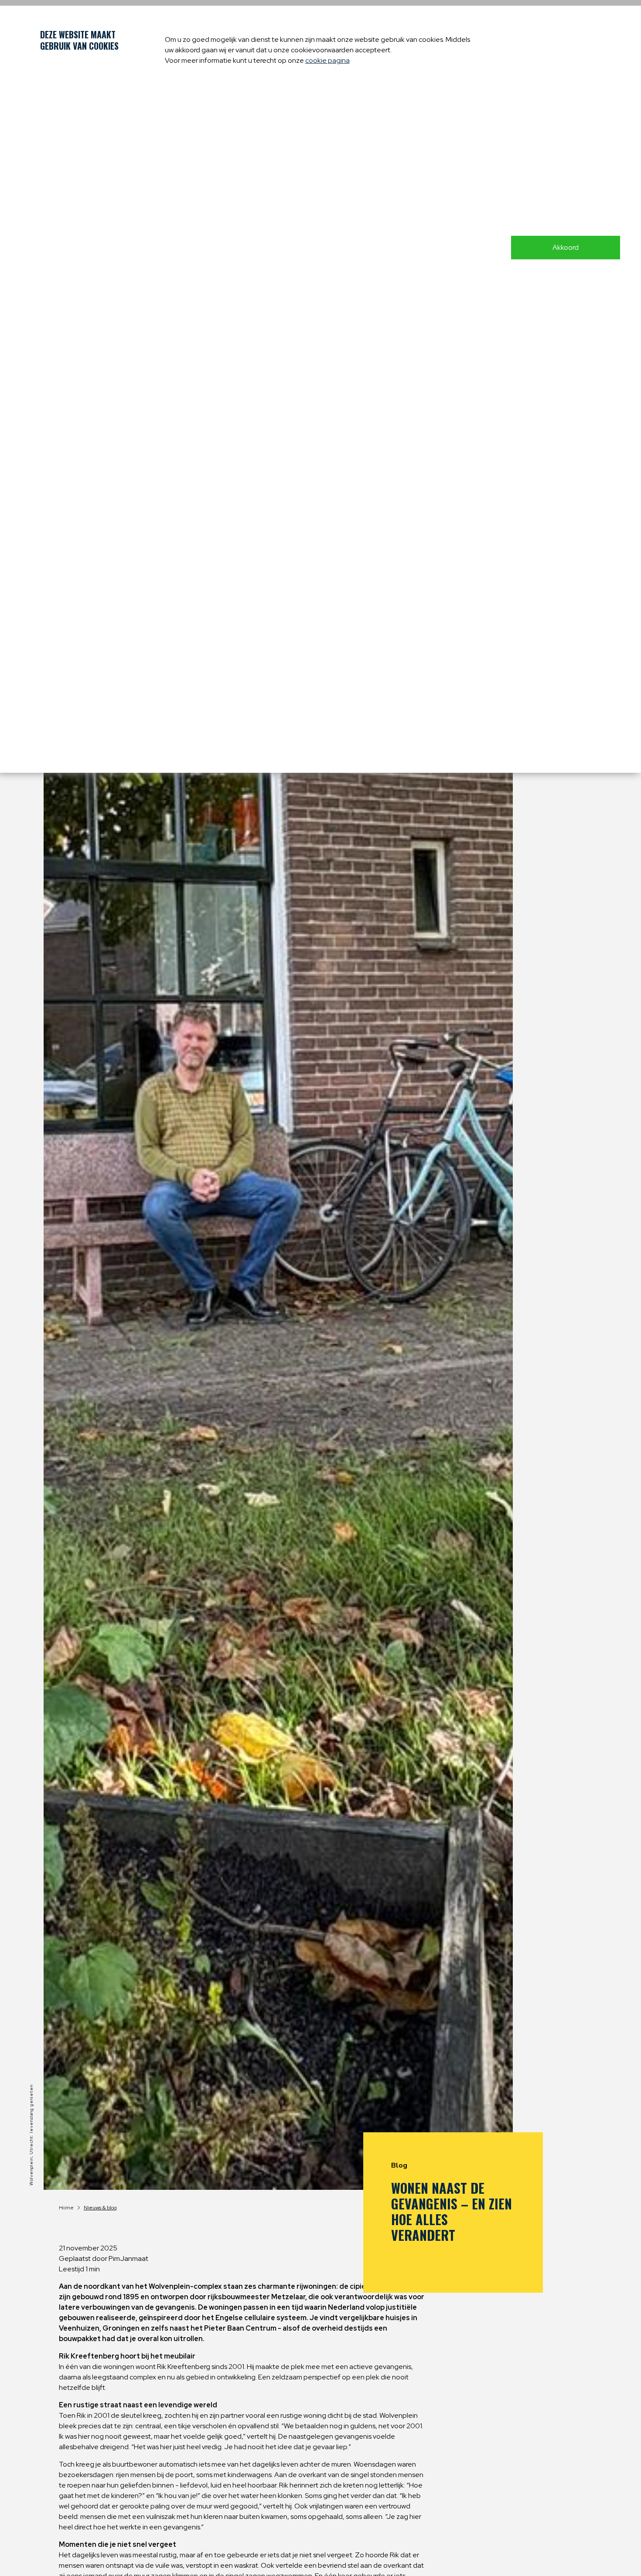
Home (66, 2208)
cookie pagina (327, 60)
